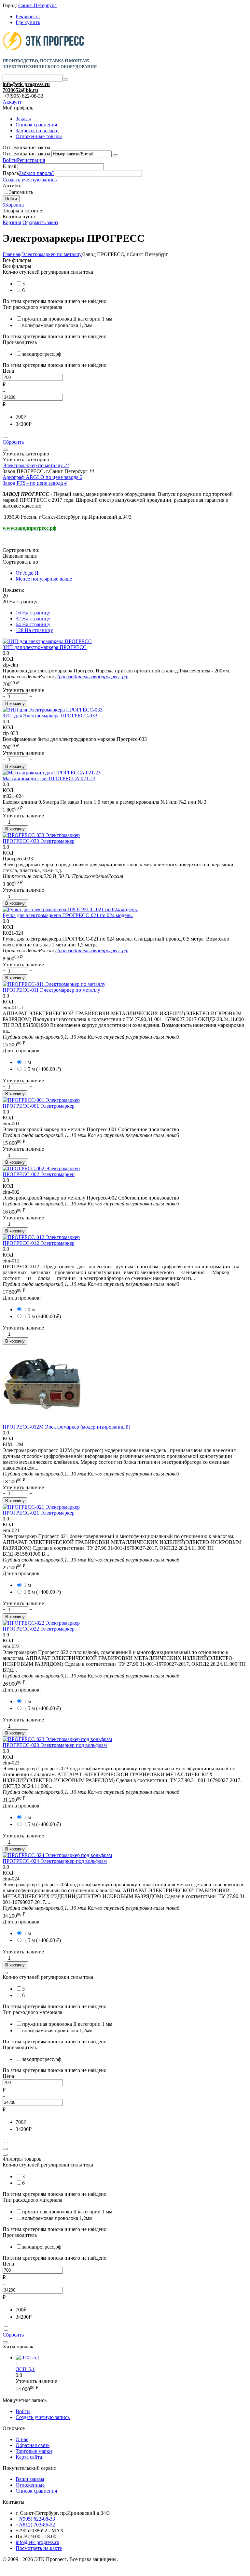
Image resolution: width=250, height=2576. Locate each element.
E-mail (9, 166)
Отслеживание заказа (26, 154)
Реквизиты (28, 16)
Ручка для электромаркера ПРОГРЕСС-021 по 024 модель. (68, 915)
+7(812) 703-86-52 (35, 2525)
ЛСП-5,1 (25, 2369)
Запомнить (21, 192)
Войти (10, 160)
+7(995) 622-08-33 (35, 2519)
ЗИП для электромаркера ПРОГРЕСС (45, 647)
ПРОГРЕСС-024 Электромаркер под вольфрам (55, 1861)
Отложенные (30, 2485)
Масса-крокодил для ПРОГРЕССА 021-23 (49, 778)
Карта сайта (29, 2457)
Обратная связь (33, 2445)
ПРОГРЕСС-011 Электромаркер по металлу (51, 990)
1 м (27, 1062)
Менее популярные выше (44, 579)
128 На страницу (34, 630)
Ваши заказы (30, 2479)
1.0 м (29, 1310)
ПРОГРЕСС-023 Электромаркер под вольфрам (55, 1745)
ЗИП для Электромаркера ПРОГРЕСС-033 (50, 716)
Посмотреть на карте (39, 2548)
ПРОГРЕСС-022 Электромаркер (39, 1629)
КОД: (9, 659)
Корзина (12, 222)
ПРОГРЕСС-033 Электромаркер (39, 841)
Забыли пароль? (37, 173)
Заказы (23, 119)
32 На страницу (33, 619)
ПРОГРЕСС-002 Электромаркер (39, 1174)
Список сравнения (36, 125)
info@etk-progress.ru (26, 84)
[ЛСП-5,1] (28, 2358)
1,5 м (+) (42, 1069)
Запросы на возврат (37, 130)
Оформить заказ (40, 222)
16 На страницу (33, 613)
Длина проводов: (22, 1051)
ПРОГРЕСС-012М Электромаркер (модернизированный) (66, 1427)
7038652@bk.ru (20, 90)
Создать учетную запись (30, 180)
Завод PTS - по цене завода (35, 483)
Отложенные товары (39, 136)
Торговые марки (34, 2451)
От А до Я (27, 573)
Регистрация (31, 160)
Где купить (28, 22)
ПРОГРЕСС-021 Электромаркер (39, 1513)
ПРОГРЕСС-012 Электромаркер (39, 1243)
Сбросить (13, 442)
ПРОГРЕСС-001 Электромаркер (39, 1106)
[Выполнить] (116, 155)
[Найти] (65, 79)
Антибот (12, 186)
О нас (22, 2439)
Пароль (11, 173)
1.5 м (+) (42, 1316)
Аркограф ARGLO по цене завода (42, 477)
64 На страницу (33, 624)
